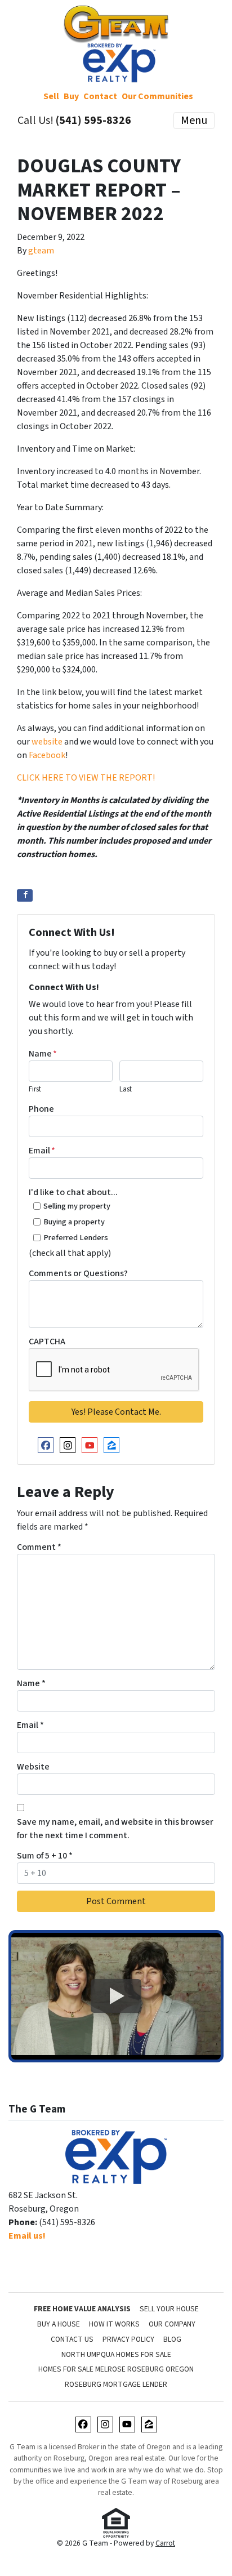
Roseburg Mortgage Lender (116, 2384)
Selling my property (77, 1206)
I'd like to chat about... (73, 1192)
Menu (194, 121)
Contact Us (72, 2339)
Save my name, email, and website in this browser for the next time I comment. (115, 1829)
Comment (39, 1547)
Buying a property (74, 1222)
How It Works (114, 2324)
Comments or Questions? (78, 1273)
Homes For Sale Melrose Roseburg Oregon (116, 2369)
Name (43, 1054)
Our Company (172, 2324)
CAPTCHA (47, 1342)
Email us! (27, 2236)
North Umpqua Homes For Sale (116, 2354)
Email (42, 1151)
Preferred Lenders (76, 1238)
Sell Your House (169, 2309)
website (47, 742)
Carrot (165, 2543)
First (35, 1089)
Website (33, 1767)
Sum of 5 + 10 (45, 1856)
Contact (100, 96)
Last (126, 1089)
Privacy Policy (128, 2339)
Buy (71, 96)
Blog (172, 2339)
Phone (41, 1109)
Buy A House (59, 2324)
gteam (41, 251)
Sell (51, 96)
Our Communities (157, 96)
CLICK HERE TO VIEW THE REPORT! (86, 778)
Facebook (47, 755)
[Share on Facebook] (25, 895)
